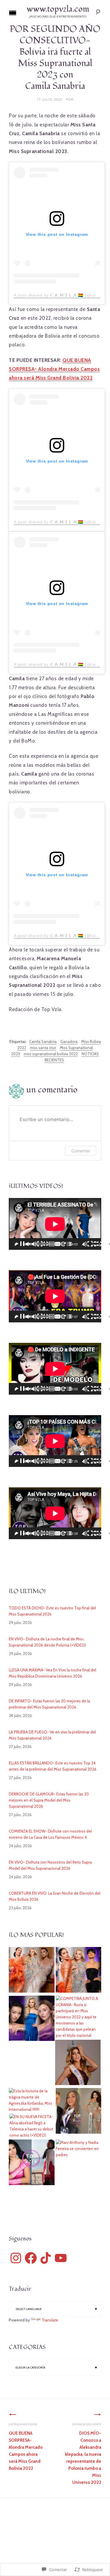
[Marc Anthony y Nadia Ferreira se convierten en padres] (79, 2149)
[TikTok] (46, 2258)
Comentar (81, 1151)
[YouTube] (61, 2258)
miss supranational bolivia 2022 (51, 1054)
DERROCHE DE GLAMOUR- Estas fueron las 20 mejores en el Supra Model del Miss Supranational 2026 (49, 1800)
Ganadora (69, 1042)
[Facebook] (31, 2258)
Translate (50, 2320)
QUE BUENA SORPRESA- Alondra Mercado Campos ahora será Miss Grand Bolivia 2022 (54, 369)
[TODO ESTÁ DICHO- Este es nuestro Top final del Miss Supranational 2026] (32, 1971)
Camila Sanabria (43, 1042)
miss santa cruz (43, 1048)
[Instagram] (16, 2258)
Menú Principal (13, 13)
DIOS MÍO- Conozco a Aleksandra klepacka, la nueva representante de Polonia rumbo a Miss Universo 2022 (83, 2454)
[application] (55, 1224)
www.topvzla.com (58, 9)
